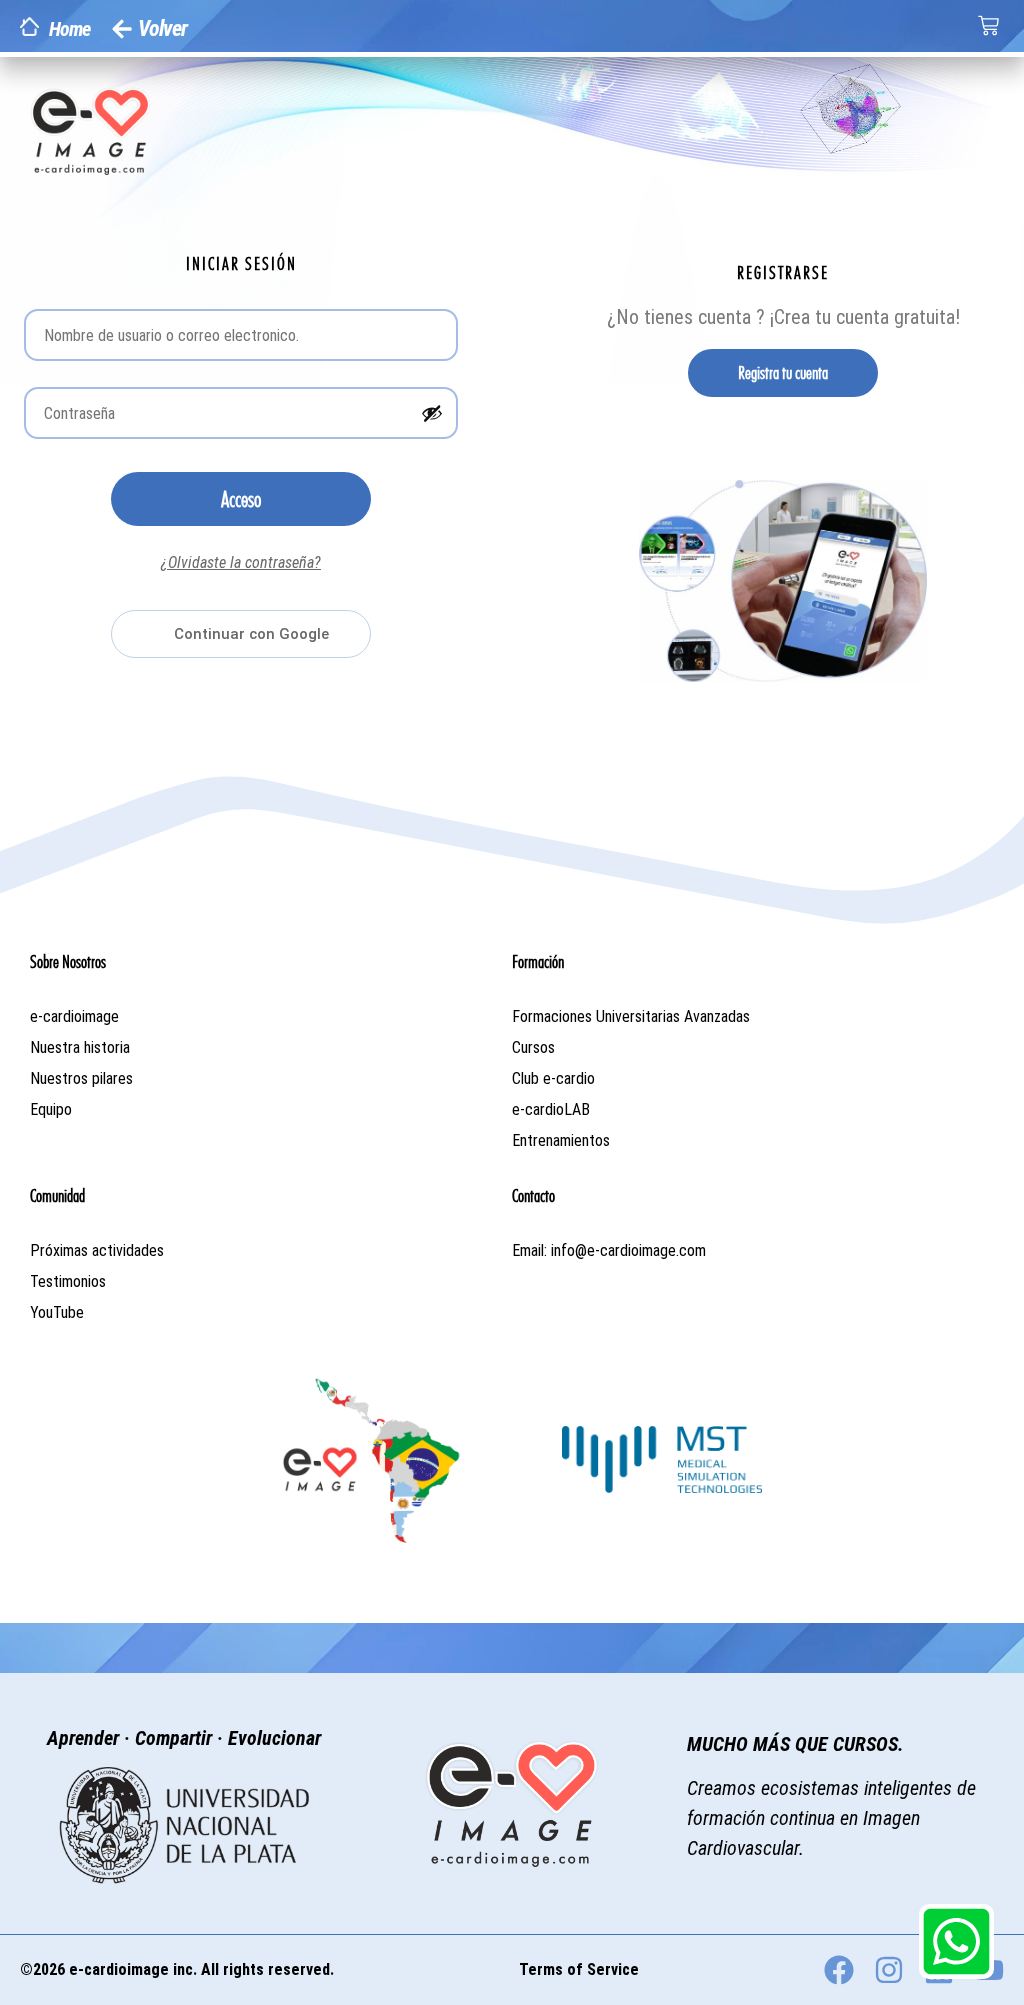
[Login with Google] (241, 634)
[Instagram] (889, 1970)
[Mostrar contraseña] (432, 413)
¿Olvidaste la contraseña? (241, 562)
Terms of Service (579, 1969)
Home (69, 29)
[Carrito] (988, 25)
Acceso (241, 499)
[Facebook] (839, 1970)
